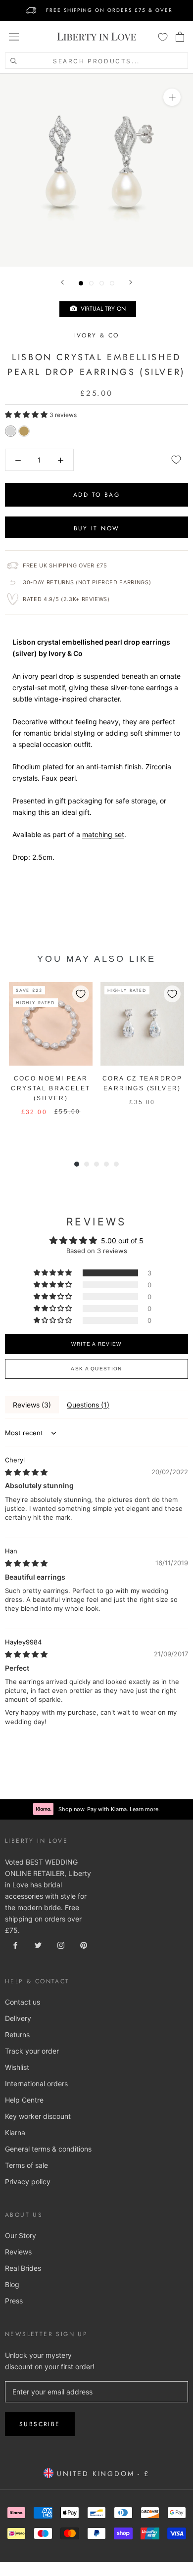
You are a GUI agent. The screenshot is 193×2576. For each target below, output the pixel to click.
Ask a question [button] (96, 1369)
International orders (36, 2084)
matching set (103, 834)
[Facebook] (15, 1944)
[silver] (11, 431)
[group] (51, 1060)
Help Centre (24, 2100)
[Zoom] (172, 97)
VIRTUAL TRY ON (101, 309)
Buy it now (97, 528)
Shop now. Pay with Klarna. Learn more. (109, 1809)
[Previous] (62, 282)
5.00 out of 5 (122, 1241)
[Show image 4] (112, 283)
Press (14, 2301)
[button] (27, 414)
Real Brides (23, 2268)
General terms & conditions (48, 2149)
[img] (26, 1472)
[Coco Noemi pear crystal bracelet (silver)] (51, 1024)
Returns (17, 2035)
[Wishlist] (163, 37)
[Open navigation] (14, 37)
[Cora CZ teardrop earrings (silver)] (142, 1024)
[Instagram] (61, 1944)
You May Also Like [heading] (96, 959)
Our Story (21, 2235)
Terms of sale (26, 2165)
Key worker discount (38, 2116)
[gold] (24, 431)
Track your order (32, 2051)
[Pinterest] (84, 1944)
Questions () (88, 1405)
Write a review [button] (96, 1344)
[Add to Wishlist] (176, 460)
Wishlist (17, 2067)
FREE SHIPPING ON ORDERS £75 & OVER (109, 10)
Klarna (15, 2132)
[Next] (131, 282)
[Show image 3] (102, 283)
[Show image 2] (91, 283)
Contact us (23, 2002)
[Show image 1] (81, 283)
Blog (12, 2284)
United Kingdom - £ (101, 2474)
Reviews (18, 2252)
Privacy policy (28, 2181)
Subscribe (40, 2424)
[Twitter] (38, 1944)
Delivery (18, 2018)
